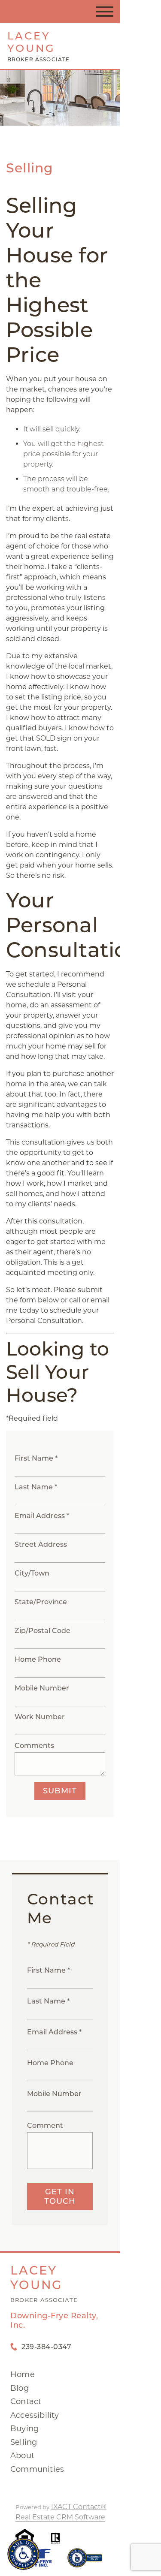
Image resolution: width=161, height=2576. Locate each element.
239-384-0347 (46, 2347)
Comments (34, 1746)
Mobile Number (42, 1688)
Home (23, 2374)
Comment (45, 2126)
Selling (24, 2442)
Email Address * (42, 1516)
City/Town (32, 1573)
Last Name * (36, 1487)
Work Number (40, 1717)
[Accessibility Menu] (23, 2554)
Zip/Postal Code (43, 1631)
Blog (20, 2388)
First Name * (36, 1458)
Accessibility (35, 2415)
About (22, 2455)
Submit (60, 1791)
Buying (24, 2428)
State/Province (41, 1602)
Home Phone (38, 1659)
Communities (37, 2469)
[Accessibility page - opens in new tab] (85, 2562)
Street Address (41, 1544)
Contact (26, 2401)
